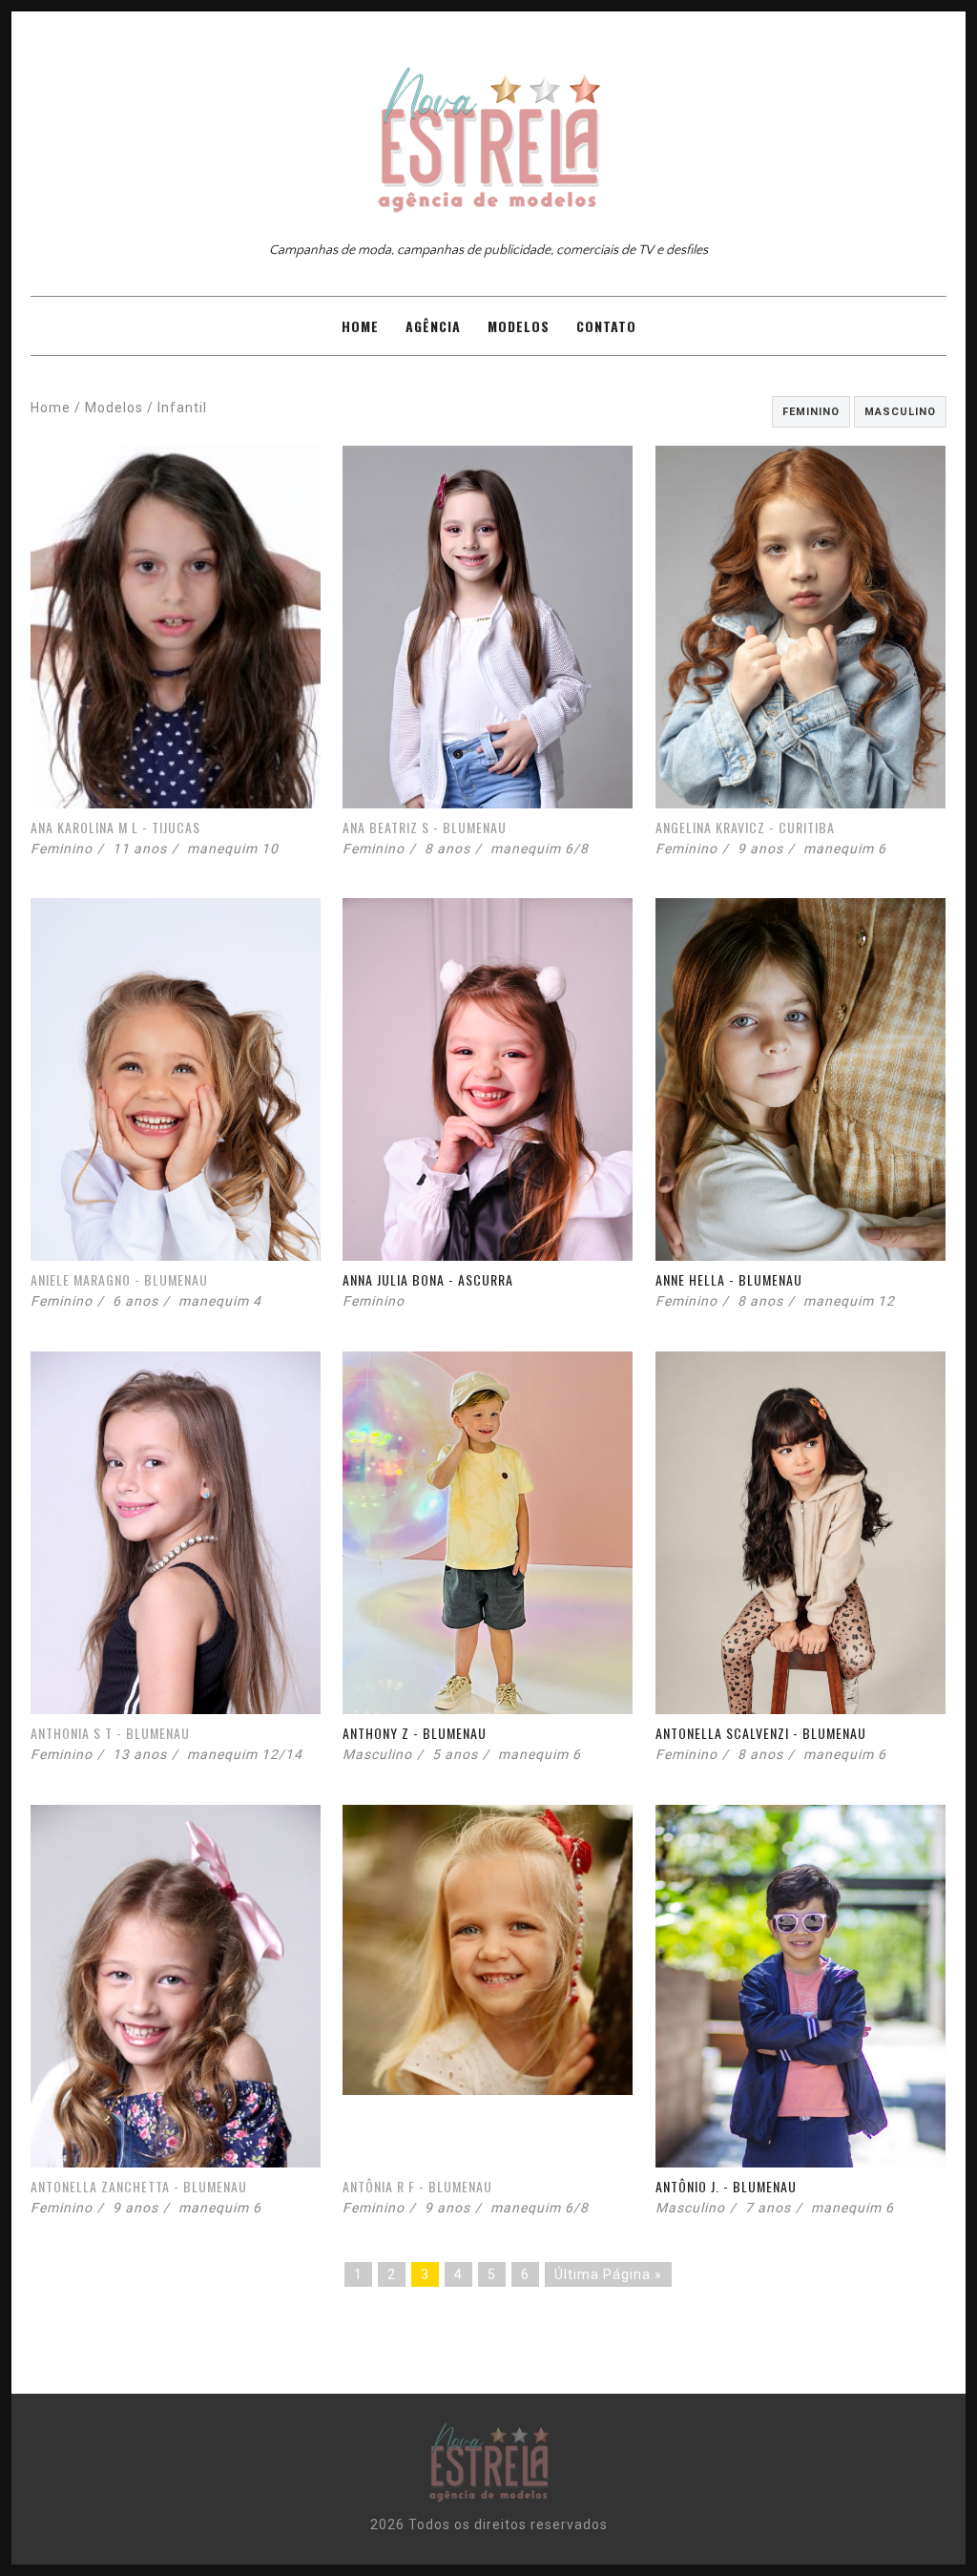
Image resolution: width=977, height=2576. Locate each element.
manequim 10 (233, 848)
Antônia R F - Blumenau (417, 2186)
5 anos (455, 1754)
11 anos (140, 848)
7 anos (768, 2208)
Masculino (900, 412)
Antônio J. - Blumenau (726, 2186)
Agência (433, 326)
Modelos (519, 326)
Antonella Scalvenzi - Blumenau (761, 1733)
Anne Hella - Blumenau (729, 1279)
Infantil (182, 408)
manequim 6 (845, 848)
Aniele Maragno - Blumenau (119, 1279)
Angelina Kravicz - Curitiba (745, 827)
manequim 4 (220, 1301)
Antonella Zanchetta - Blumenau (139, 2186)
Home (360, 326)
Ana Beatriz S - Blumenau (425, 827)
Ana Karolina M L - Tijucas (115, 827)
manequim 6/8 (540, 848)
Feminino (811, 412)
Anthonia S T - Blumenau (110, 1733)
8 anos (447, 848)
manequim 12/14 (245, 1754)
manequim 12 (849, 1301)
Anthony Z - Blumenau (415, 1733)
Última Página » (608, 2274)
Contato (606, 326)
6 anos (135, 1301)
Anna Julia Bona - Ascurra (428, 1279)
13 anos (140, 1754)
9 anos (760, 848)
